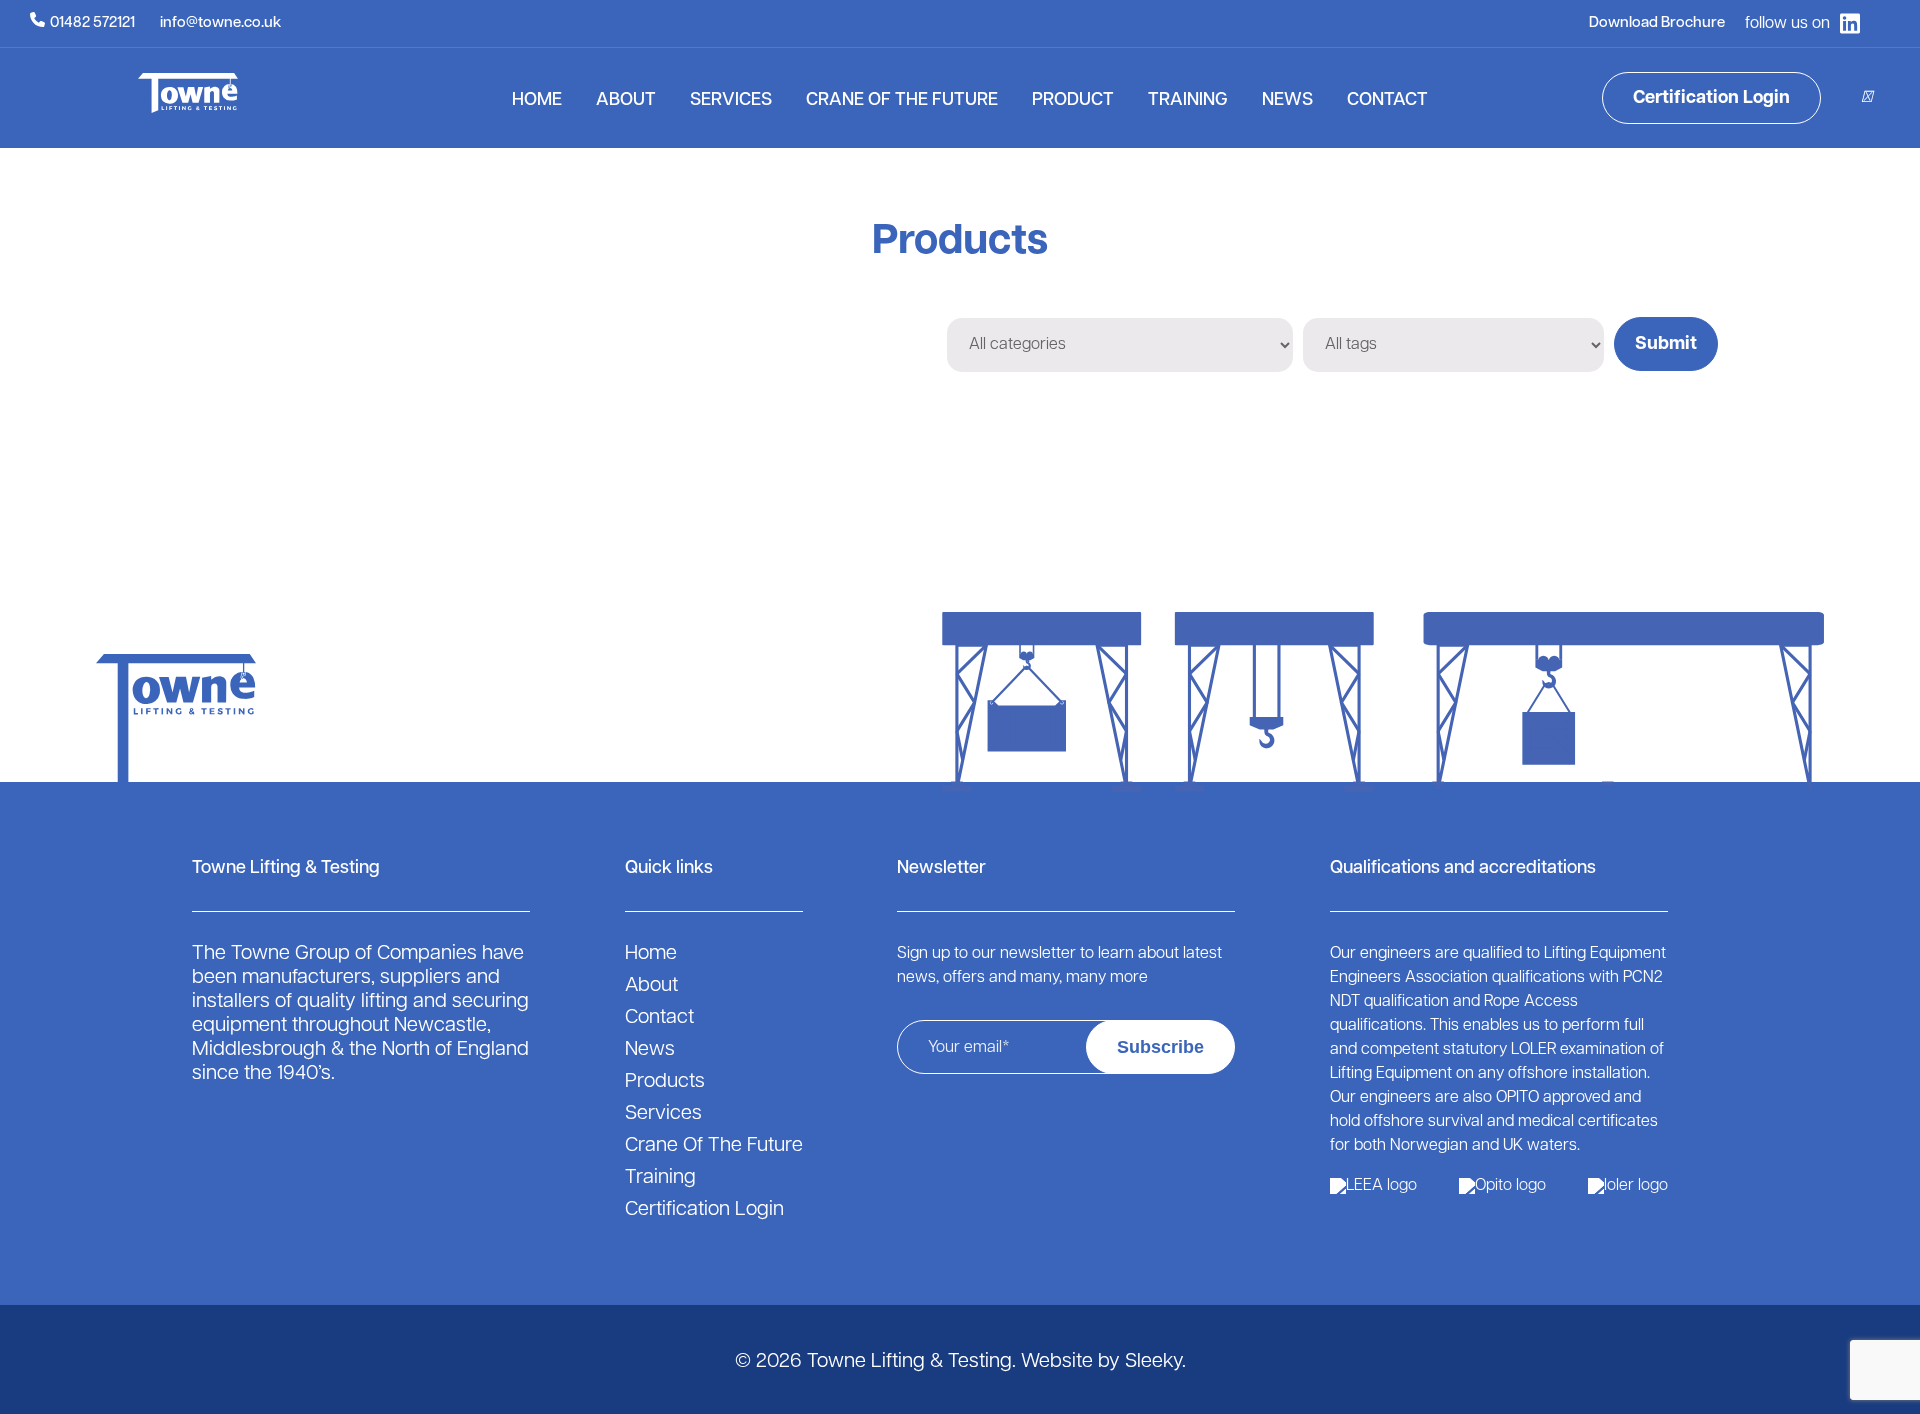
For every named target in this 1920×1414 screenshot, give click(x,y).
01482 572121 (92, 23)
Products (665, 1082)
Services (731, 101)
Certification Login (1711, 99)
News (1287, 101)
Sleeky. (1155, 1362)
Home (537, 101)
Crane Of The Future (902, 101)
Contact (1387, 101)
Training (1188, 101)
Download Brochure (1657, 23)
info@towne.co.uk (220, 23)
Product (1073, 101)
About (626, 101)
